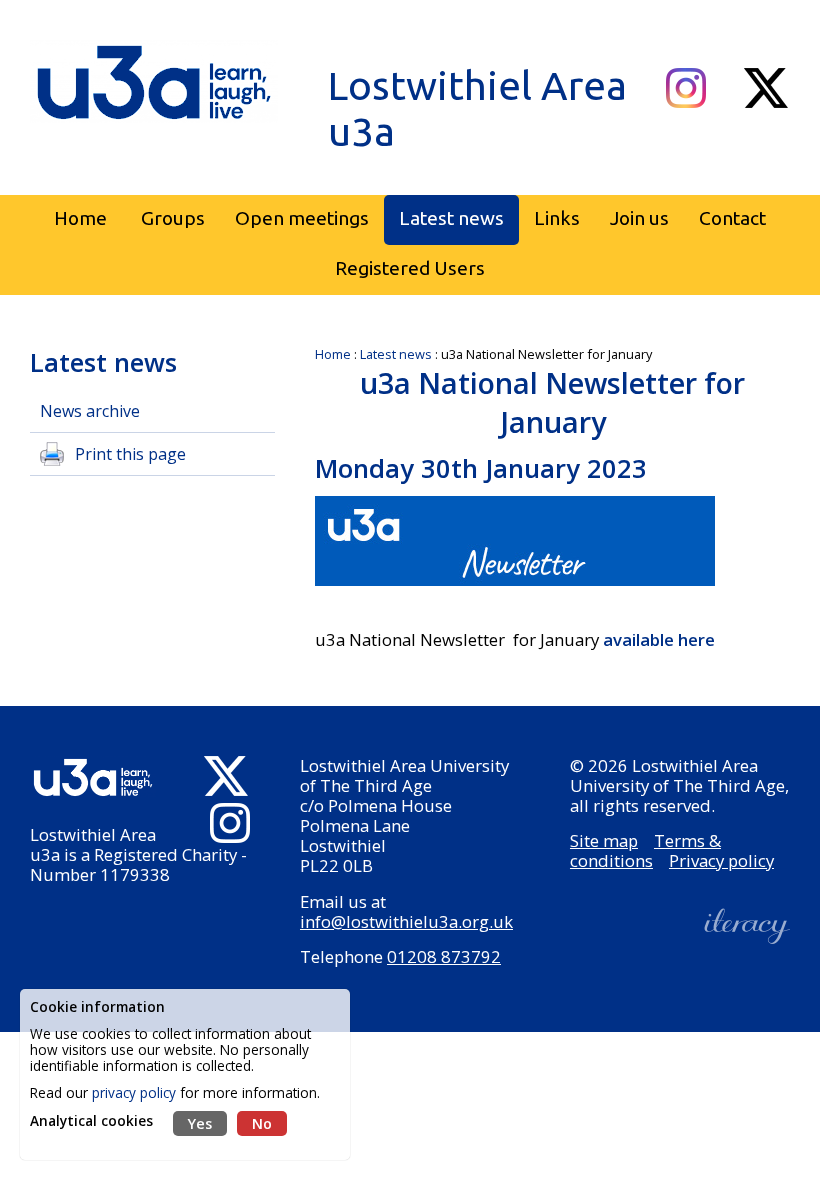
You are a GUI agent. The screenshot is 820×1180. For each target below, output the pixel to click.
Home (333, 354)
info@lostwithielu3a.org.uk (406, 921)
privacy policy (134, 1092)
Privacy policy (721, 860)
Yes (200, 1123)
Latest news (396, 354)
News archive (90, 411)
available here (659, 639)
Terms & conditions (645, 850)
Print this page (130, 454)
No (262, 1123)
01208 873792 (444, 956)
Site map (604, 840)
